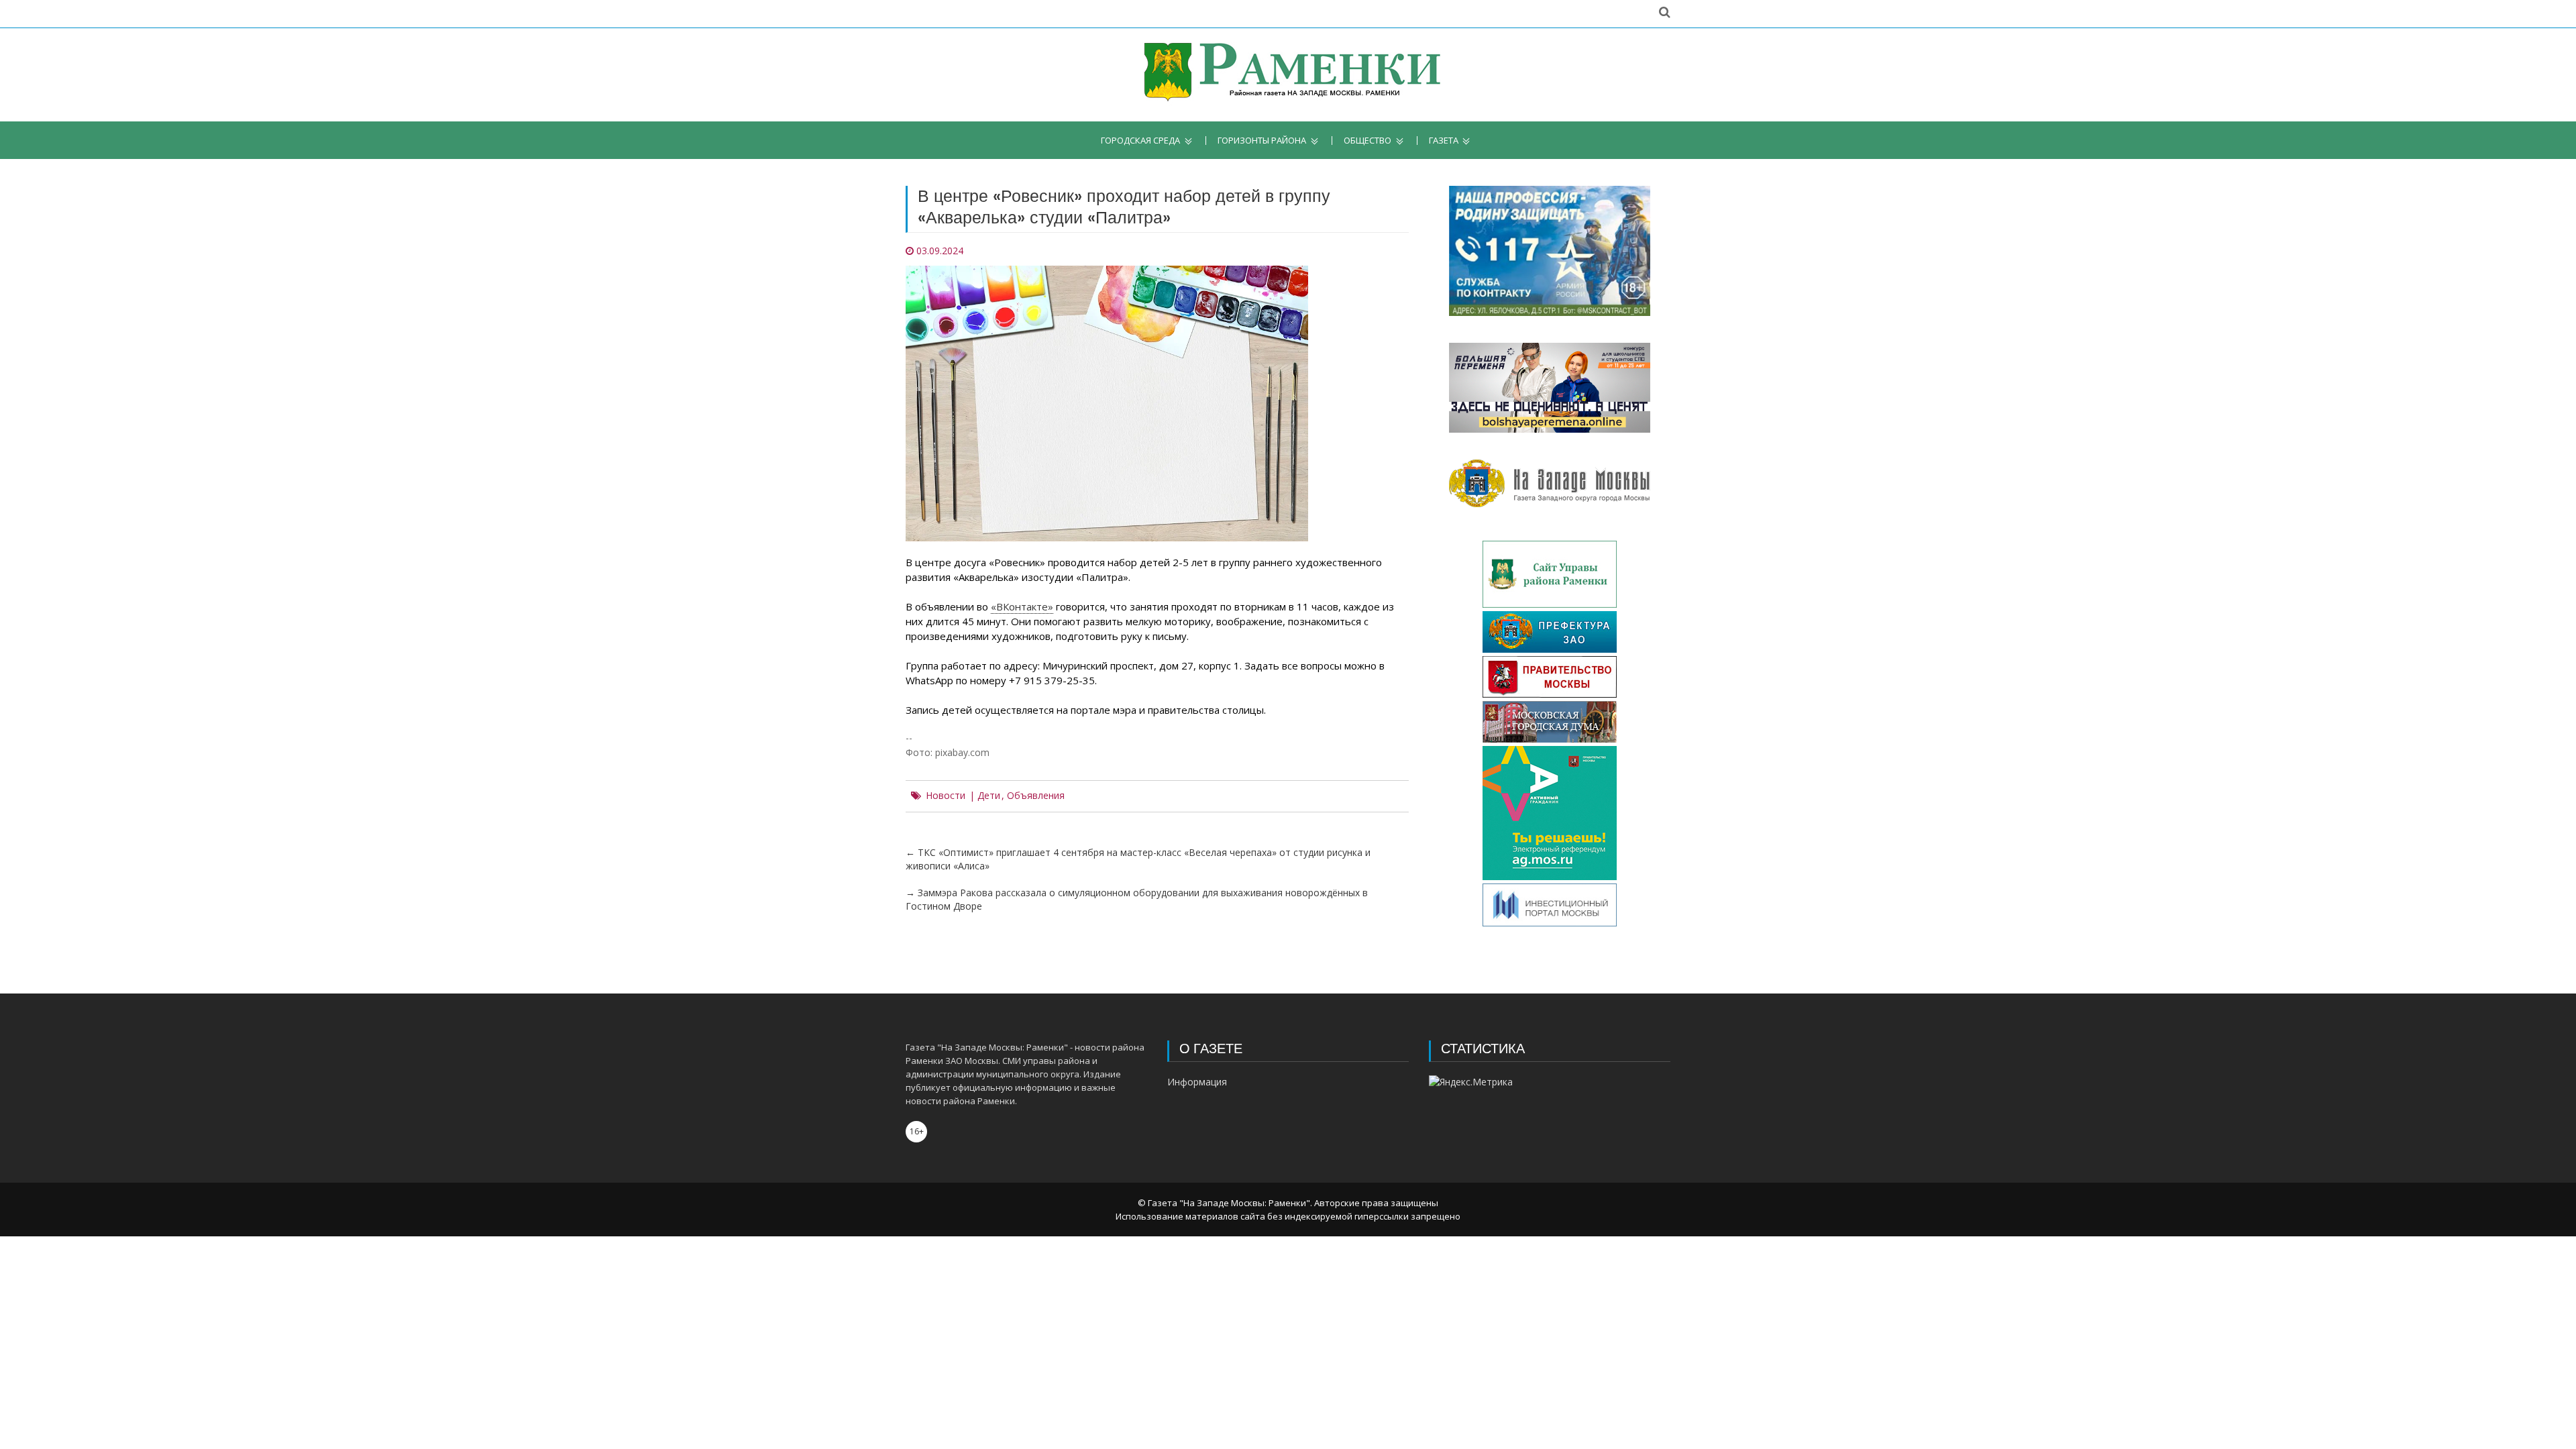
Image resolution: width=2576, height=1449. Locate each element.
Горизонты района (1262, 141)
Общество (1367, 141)
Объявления (1036, 796)
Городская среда (1140, 141)
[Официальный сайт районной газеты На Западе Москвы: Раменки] (1288, 75)
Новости (946, 796)
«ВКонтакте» (1022, 606)
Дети (989, 796)
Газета (1444, 141)
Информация (1197, 1082)
